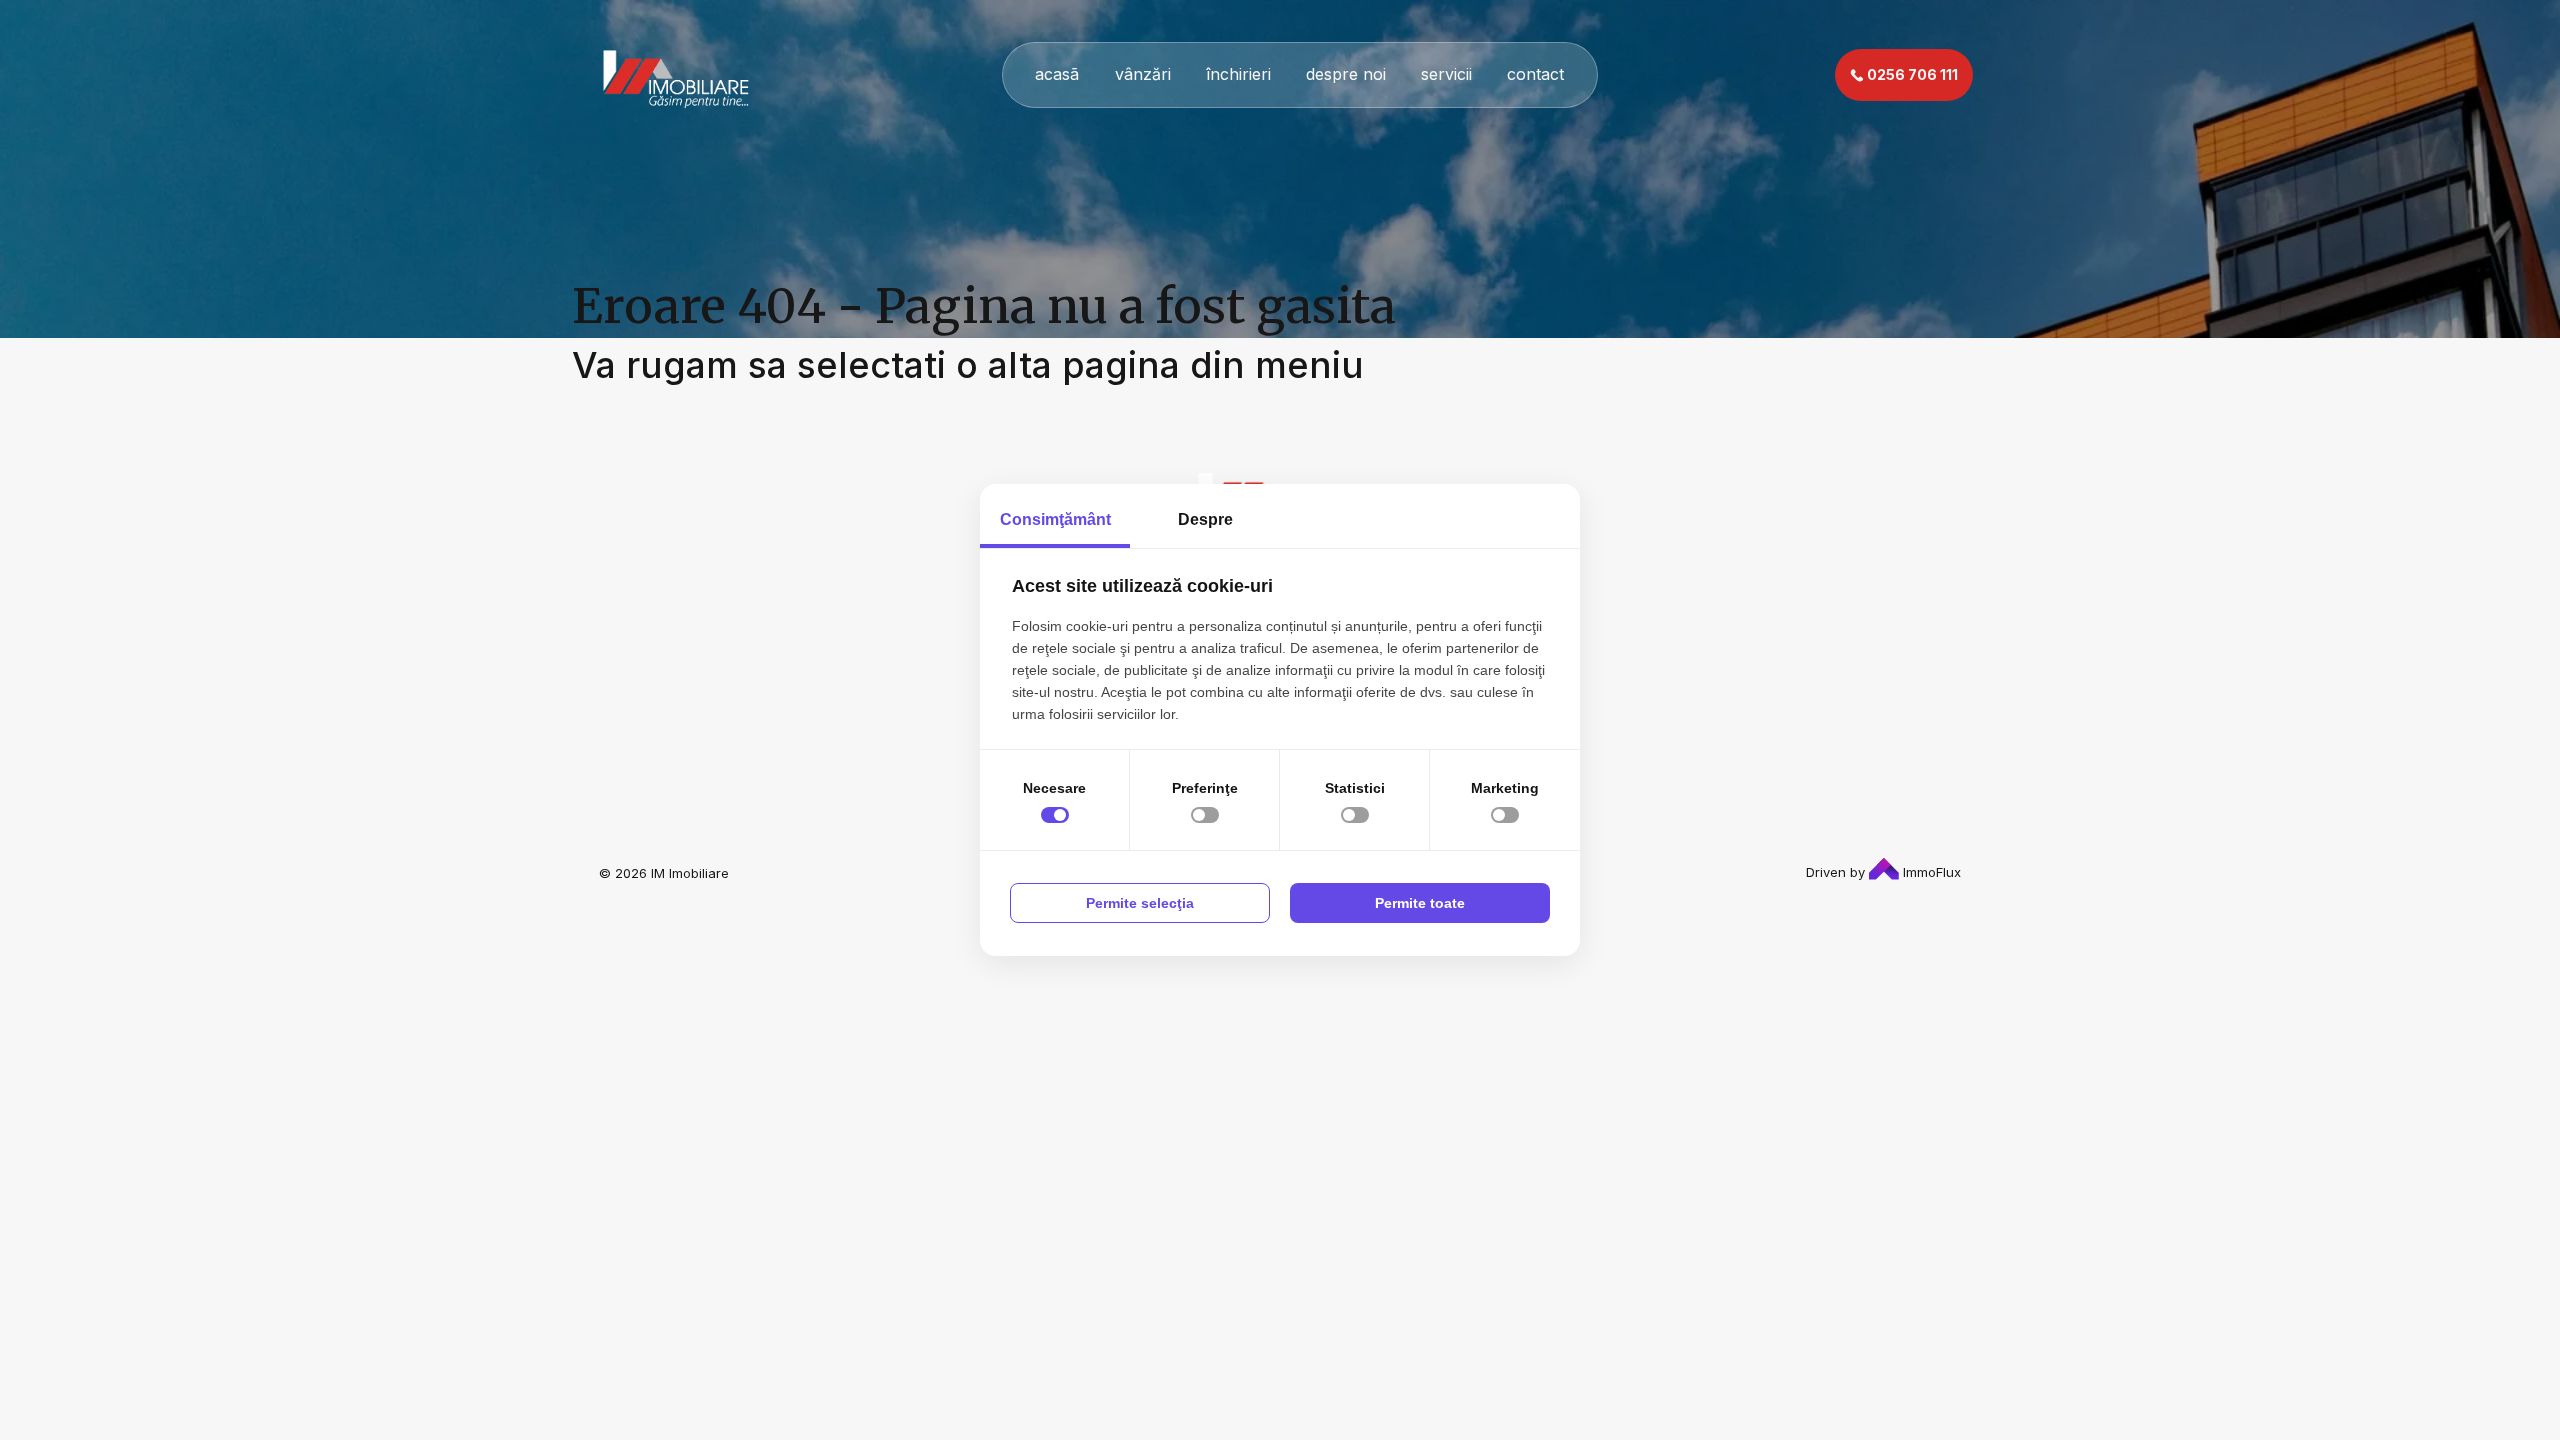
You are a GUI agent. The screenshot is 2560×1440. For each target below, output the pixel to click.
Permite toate (1420, 903)
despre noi (1346, 74)
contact (1535, 74)
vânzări (1143, 74)
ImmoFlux (1930, 872)
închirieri (1238, 74)
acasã (1057, 74)
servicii (1446, 74)
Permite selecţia (1140, 903)
